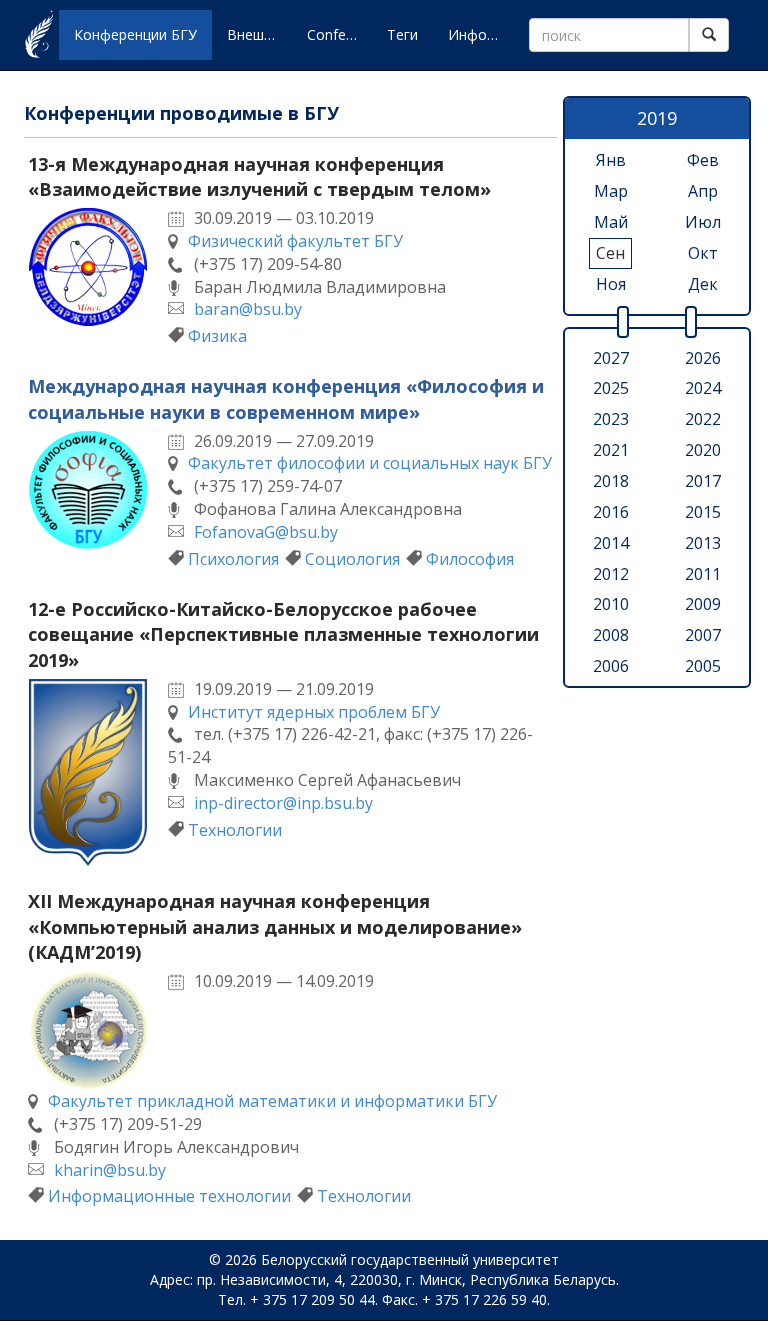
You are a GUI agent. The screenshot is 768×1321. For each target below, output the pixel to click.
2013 (703, 543)
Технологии (235, 830)
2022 (703, 419)
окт (703, 253)
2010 (611, 604)
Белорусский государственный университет (410, 1259)
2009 (703, 604)
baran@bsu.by (248, 309)
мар (611, 191)
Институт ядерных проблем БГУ (314, 712)
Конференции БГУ (135, 34)
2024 (703, 388)
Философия (470, 559)
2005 (703, 666)
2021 (611, 450)
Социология (352, 559)
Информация (480, 34)
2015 (703, 512)
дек (703, 284)
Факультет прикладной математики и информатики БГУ (272, 1101)
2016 (611, 512)
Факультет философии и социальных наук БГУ (370, 463)
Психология (233, 559)
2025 (611, 388)
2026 (703, 358)
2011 (703, 574)
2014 (611, 543)
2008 (611, 635)
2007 (703, 635)
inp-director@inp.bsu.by (283, 803)
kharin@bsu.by (110, 1170)
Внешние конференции (259, 34)
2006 (611, 666)
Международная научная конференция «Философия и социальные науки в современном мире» (286, 399)
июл (703, 222)
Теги (402, 34)
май (611, 222)
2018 (611, 481)
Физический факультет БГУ (295, 241)
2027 (611, 358)
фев (703, 160)
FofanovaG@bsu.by (266, 532)
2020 (703, 450)
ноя (611, 284)
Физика (217, 336)
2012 (611, 574)
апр (703, 191)
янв (611, 160)
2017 (703, 481)
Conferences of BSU (339, 34)
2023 (611, 419)
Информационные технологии (169, 1196)
